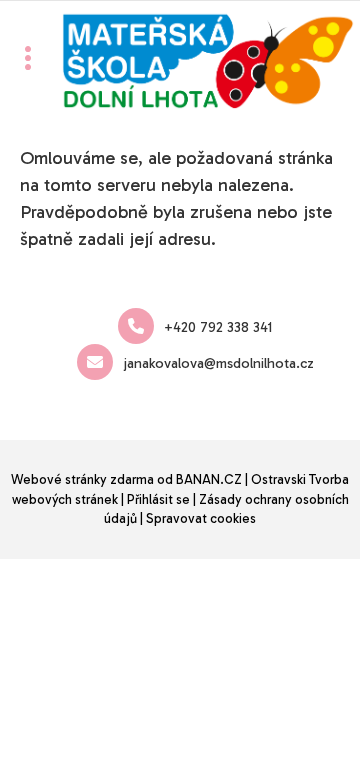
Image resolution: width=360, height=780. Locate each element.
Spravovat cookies (201, 518)
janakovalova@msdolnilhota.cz (218, 363)
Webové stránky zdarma (82, 479)
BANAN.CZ (209, 479)
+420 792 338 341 (218, 327)
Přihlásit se (158, 499)
